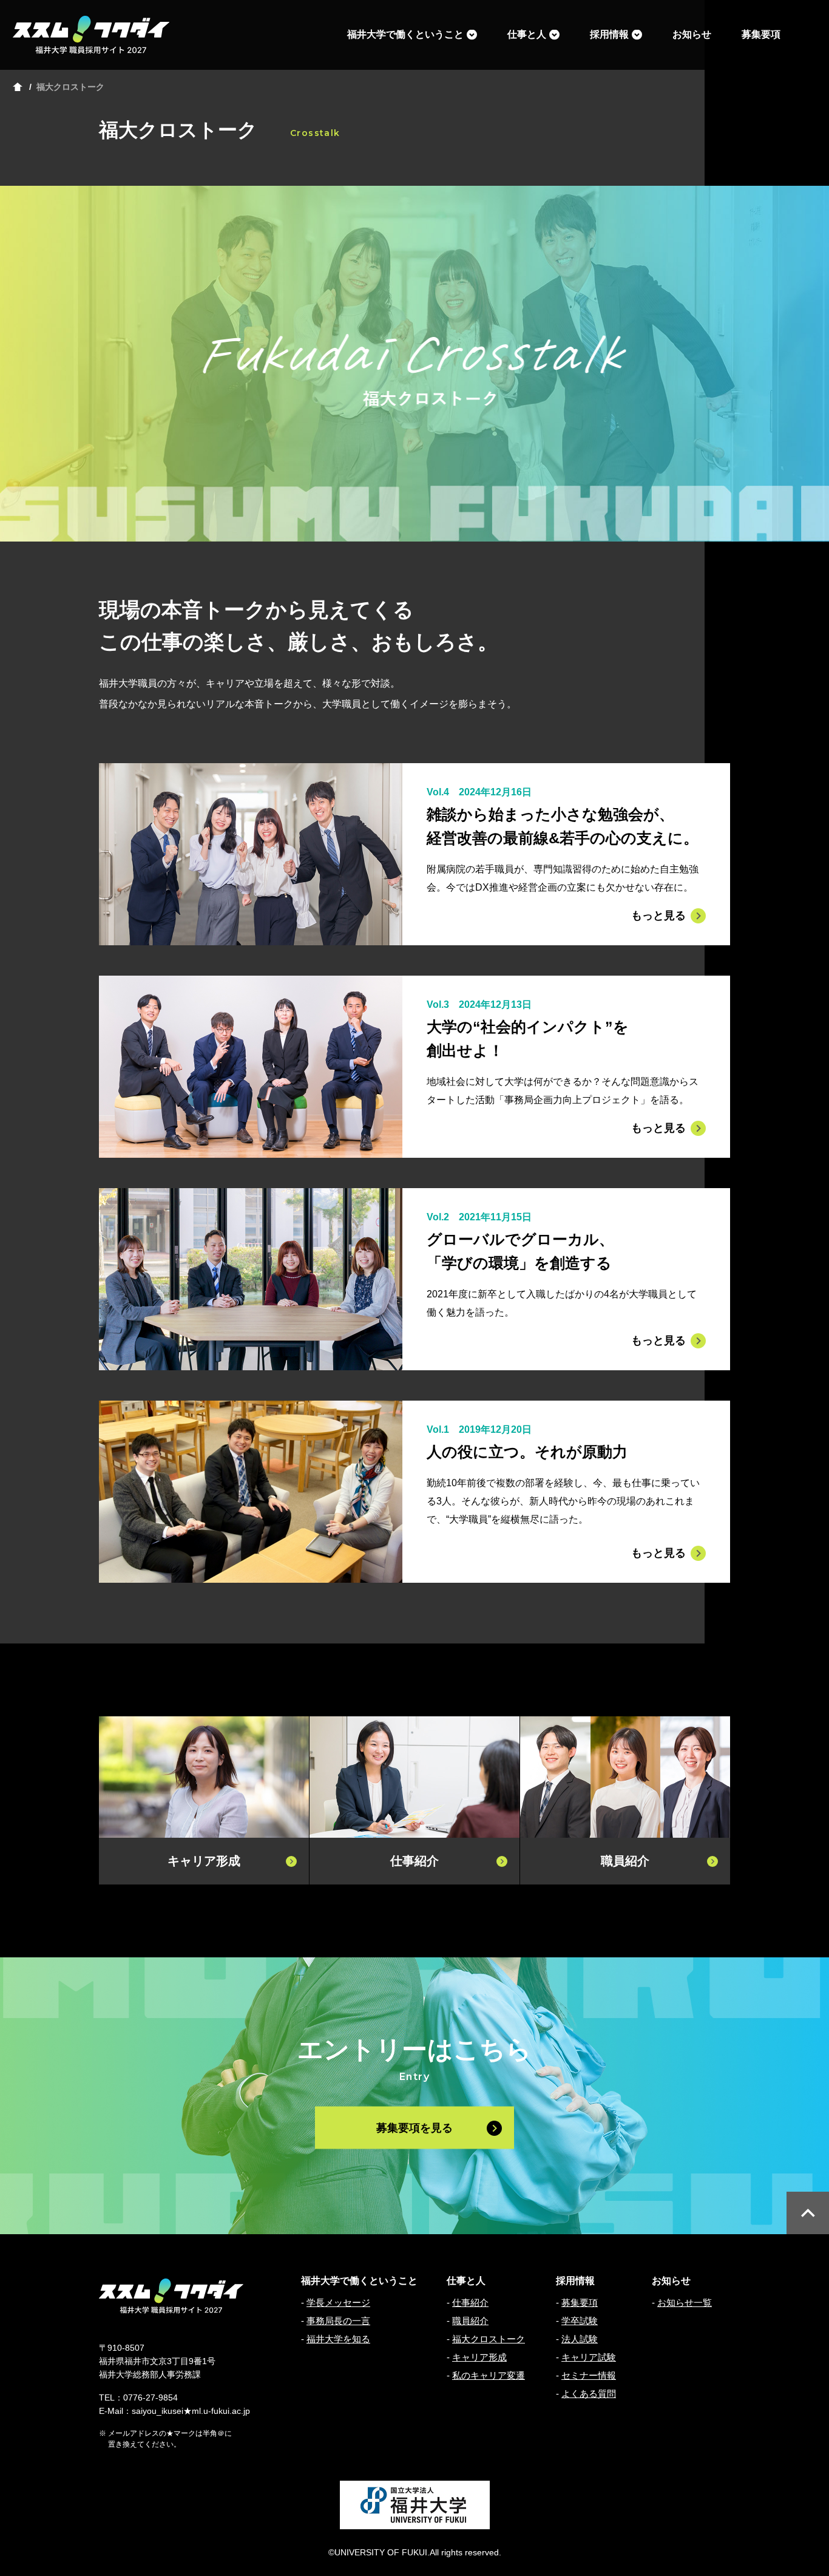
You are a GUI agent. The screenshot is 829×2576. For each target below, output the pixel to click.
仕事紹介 (470, 2302)
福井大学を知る (338, 2339)
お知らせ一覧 (685, 2302)
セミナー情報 (589, 2375)
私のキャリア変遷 (489, 2375)
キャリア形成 (479, 2357)
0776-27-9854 (151, 2398)
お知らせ (692, 34)
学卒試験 (580, 2321)
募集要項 (761, 34)
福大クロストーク (489, 2339)
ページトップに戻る (808, 2213)
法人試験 (580, 2339)
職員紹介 (470, 2321)
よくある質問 (589, 2394)
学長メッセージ (338, 2302)
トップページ (18, 87)
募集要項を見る (414, 2127)
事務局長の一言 (338, 2321)
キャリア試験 (589, 2357)
